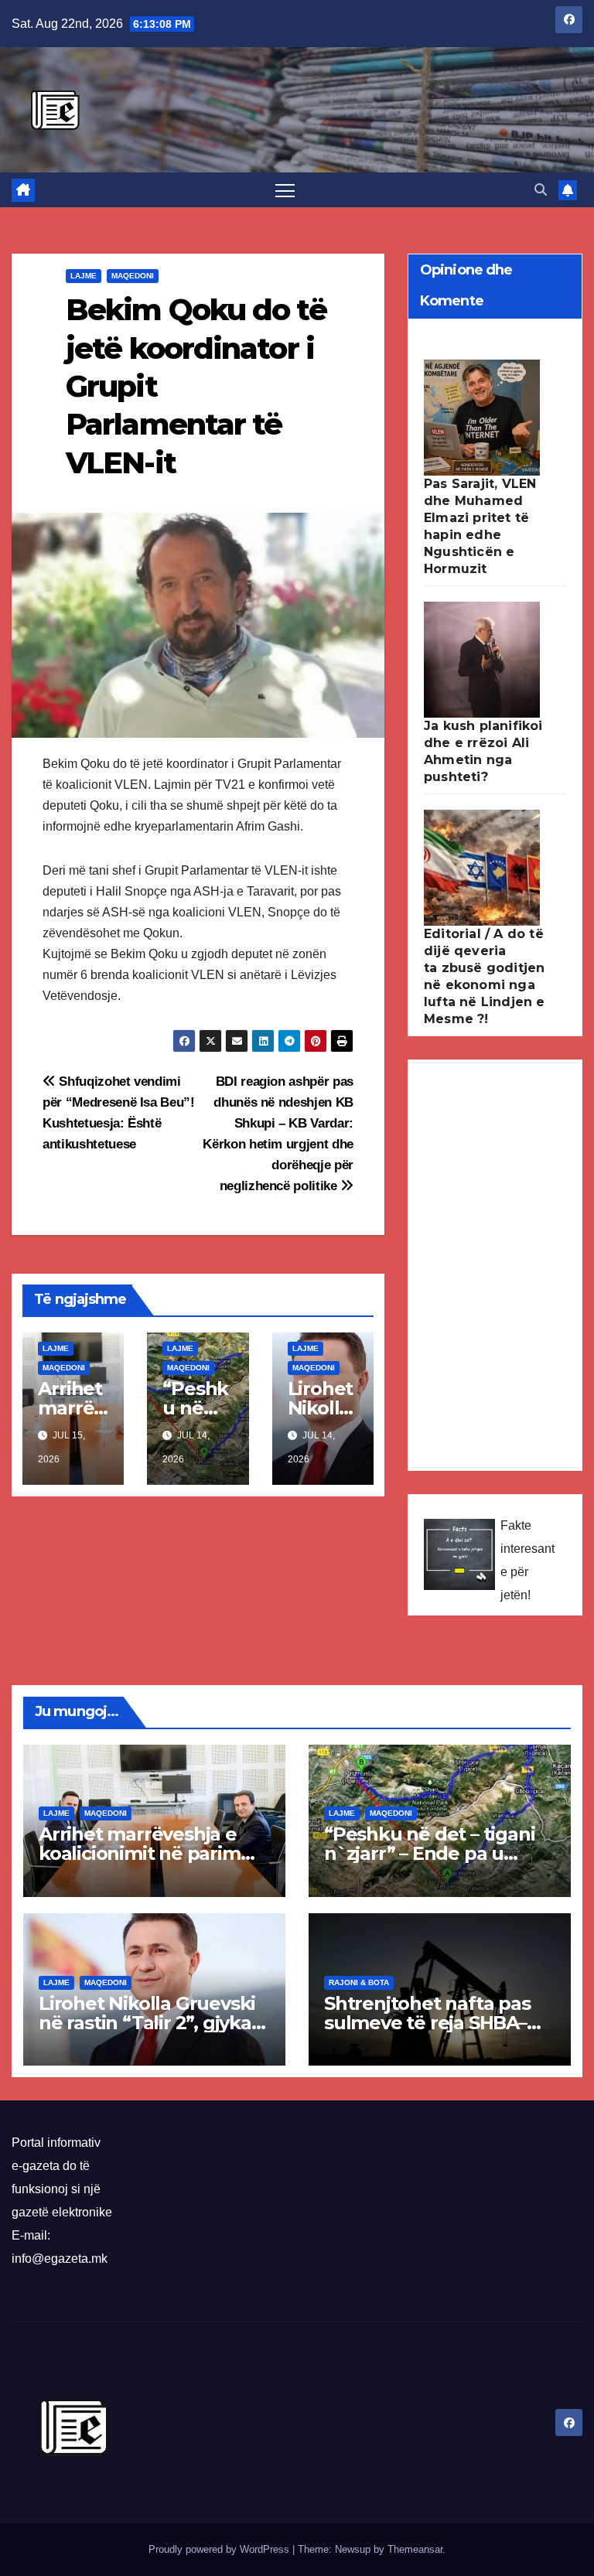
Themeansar (415, 2549)
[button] (541, 190)
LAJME (84, 276)
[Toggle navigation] (285, 190)
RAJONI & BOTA (359, 1982)
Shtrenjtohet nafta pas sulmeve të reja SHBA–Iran (427, 2023)
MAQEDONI (133, 276)
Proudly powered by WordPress (220, 2549)
